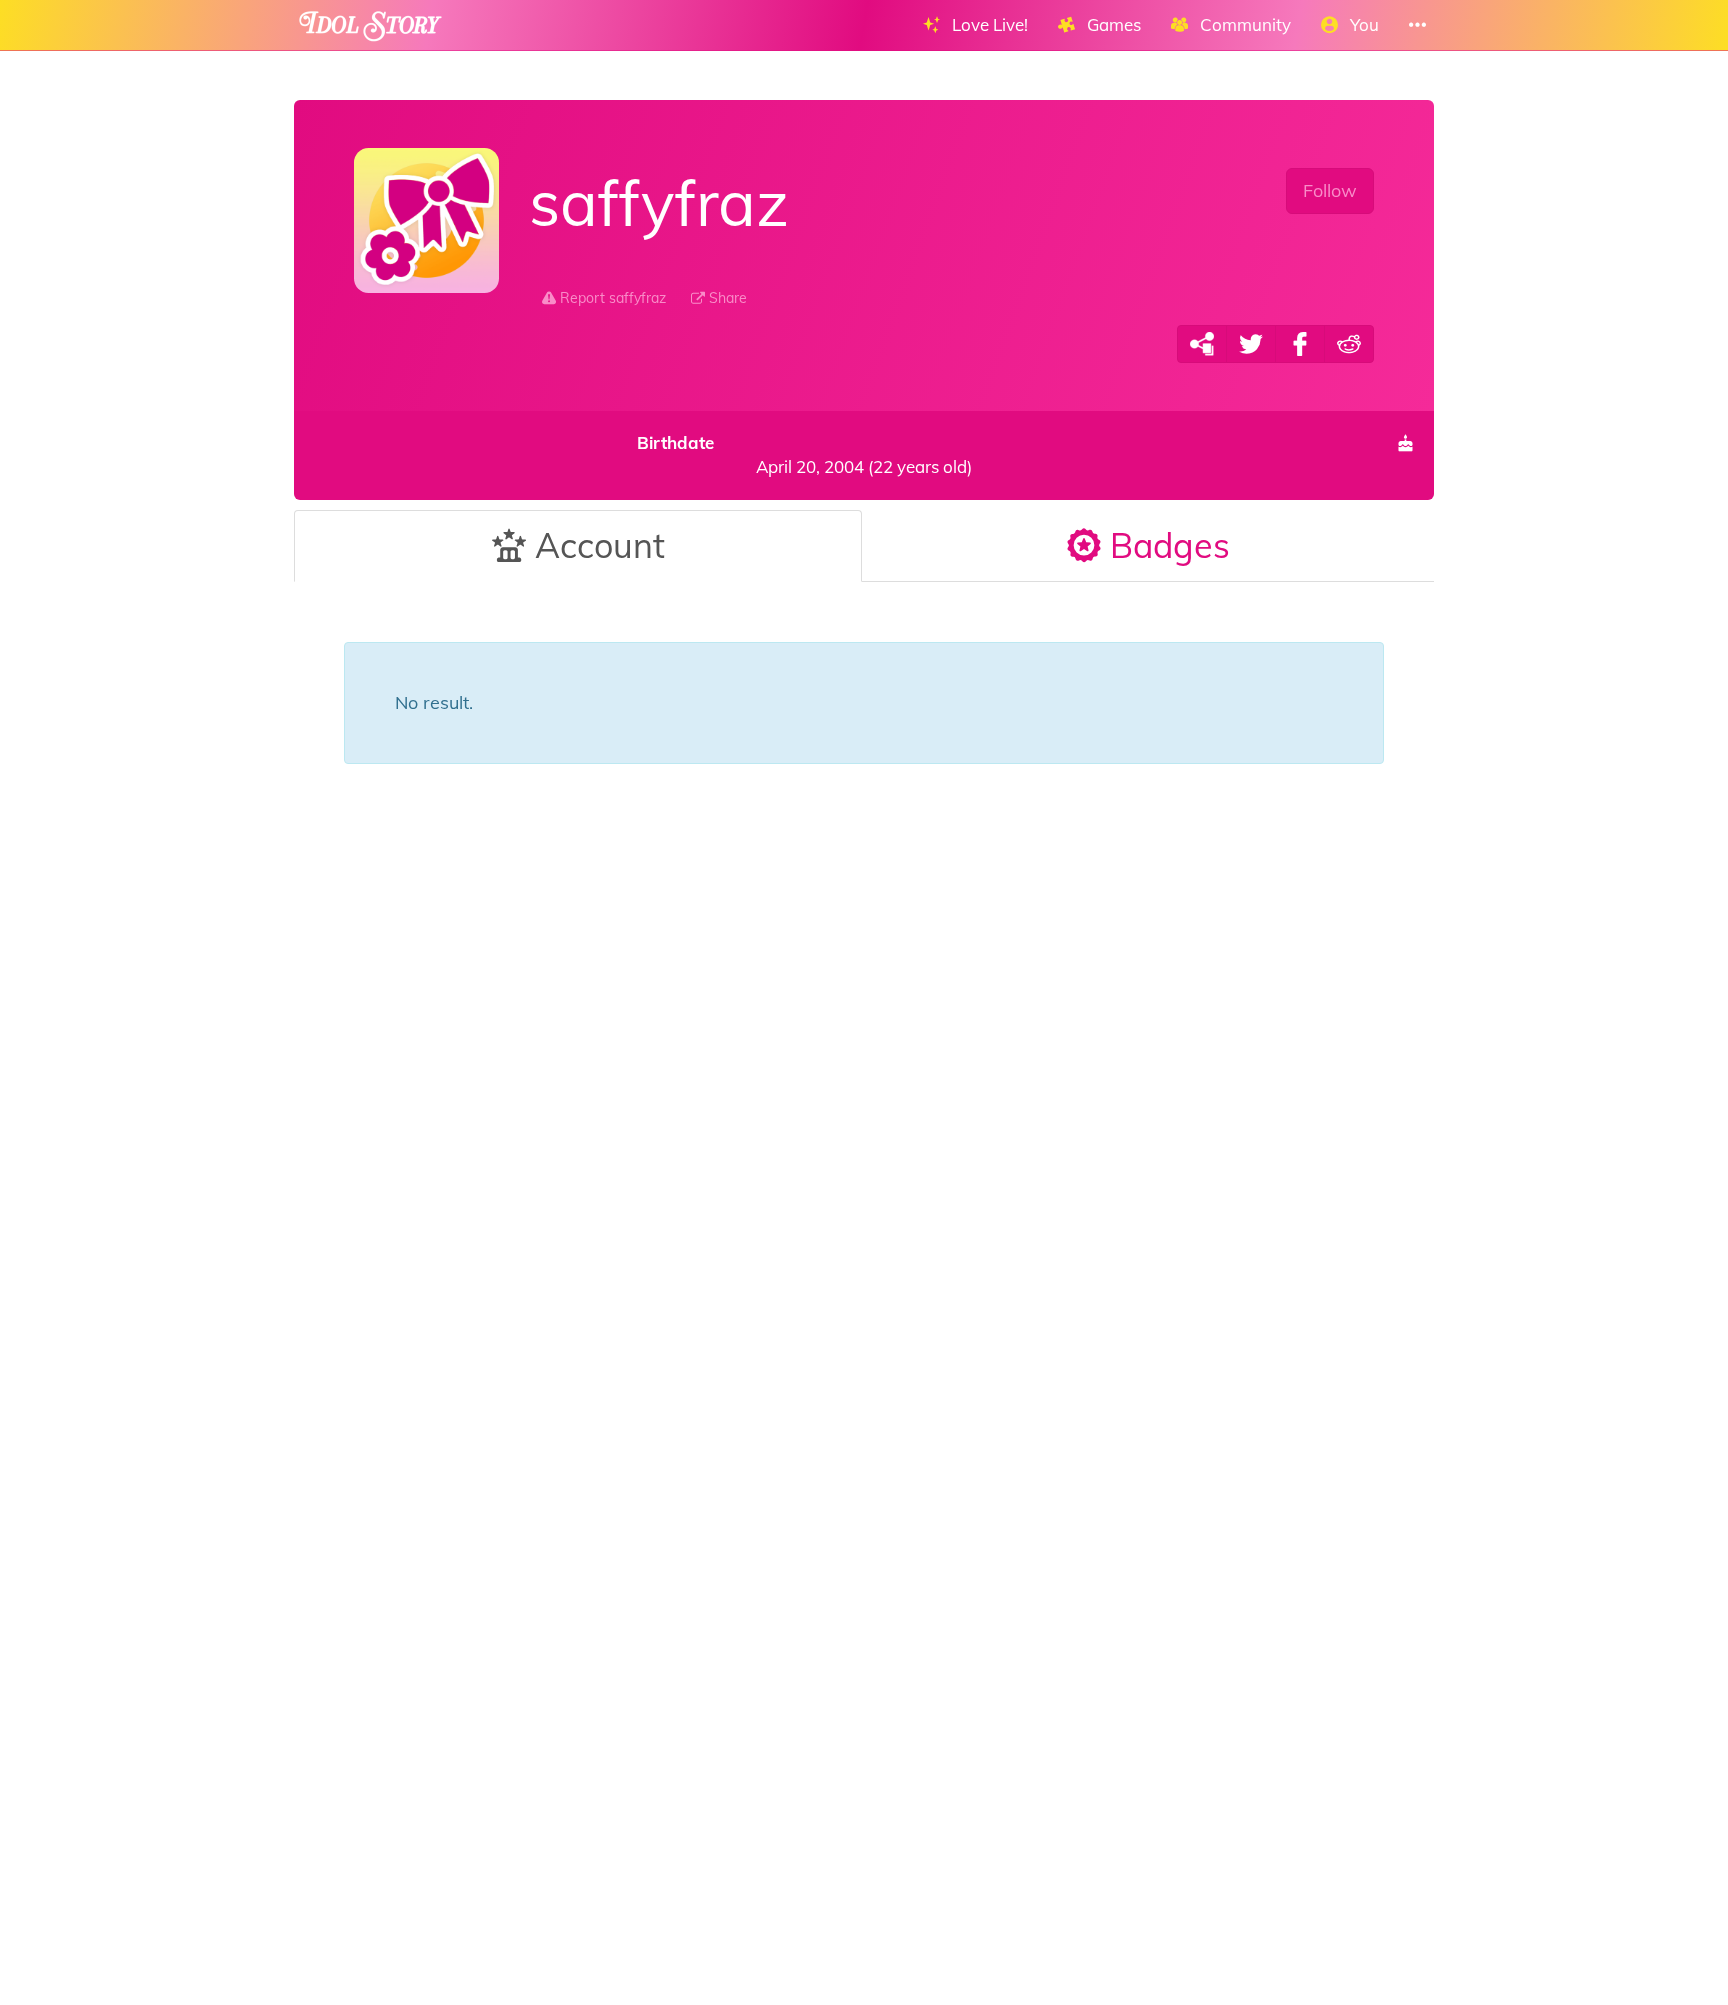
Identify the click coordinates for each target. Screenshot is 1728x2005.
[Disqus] (864, 1132)
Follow (1330, 190)
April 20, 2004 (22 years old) (804, 454)
